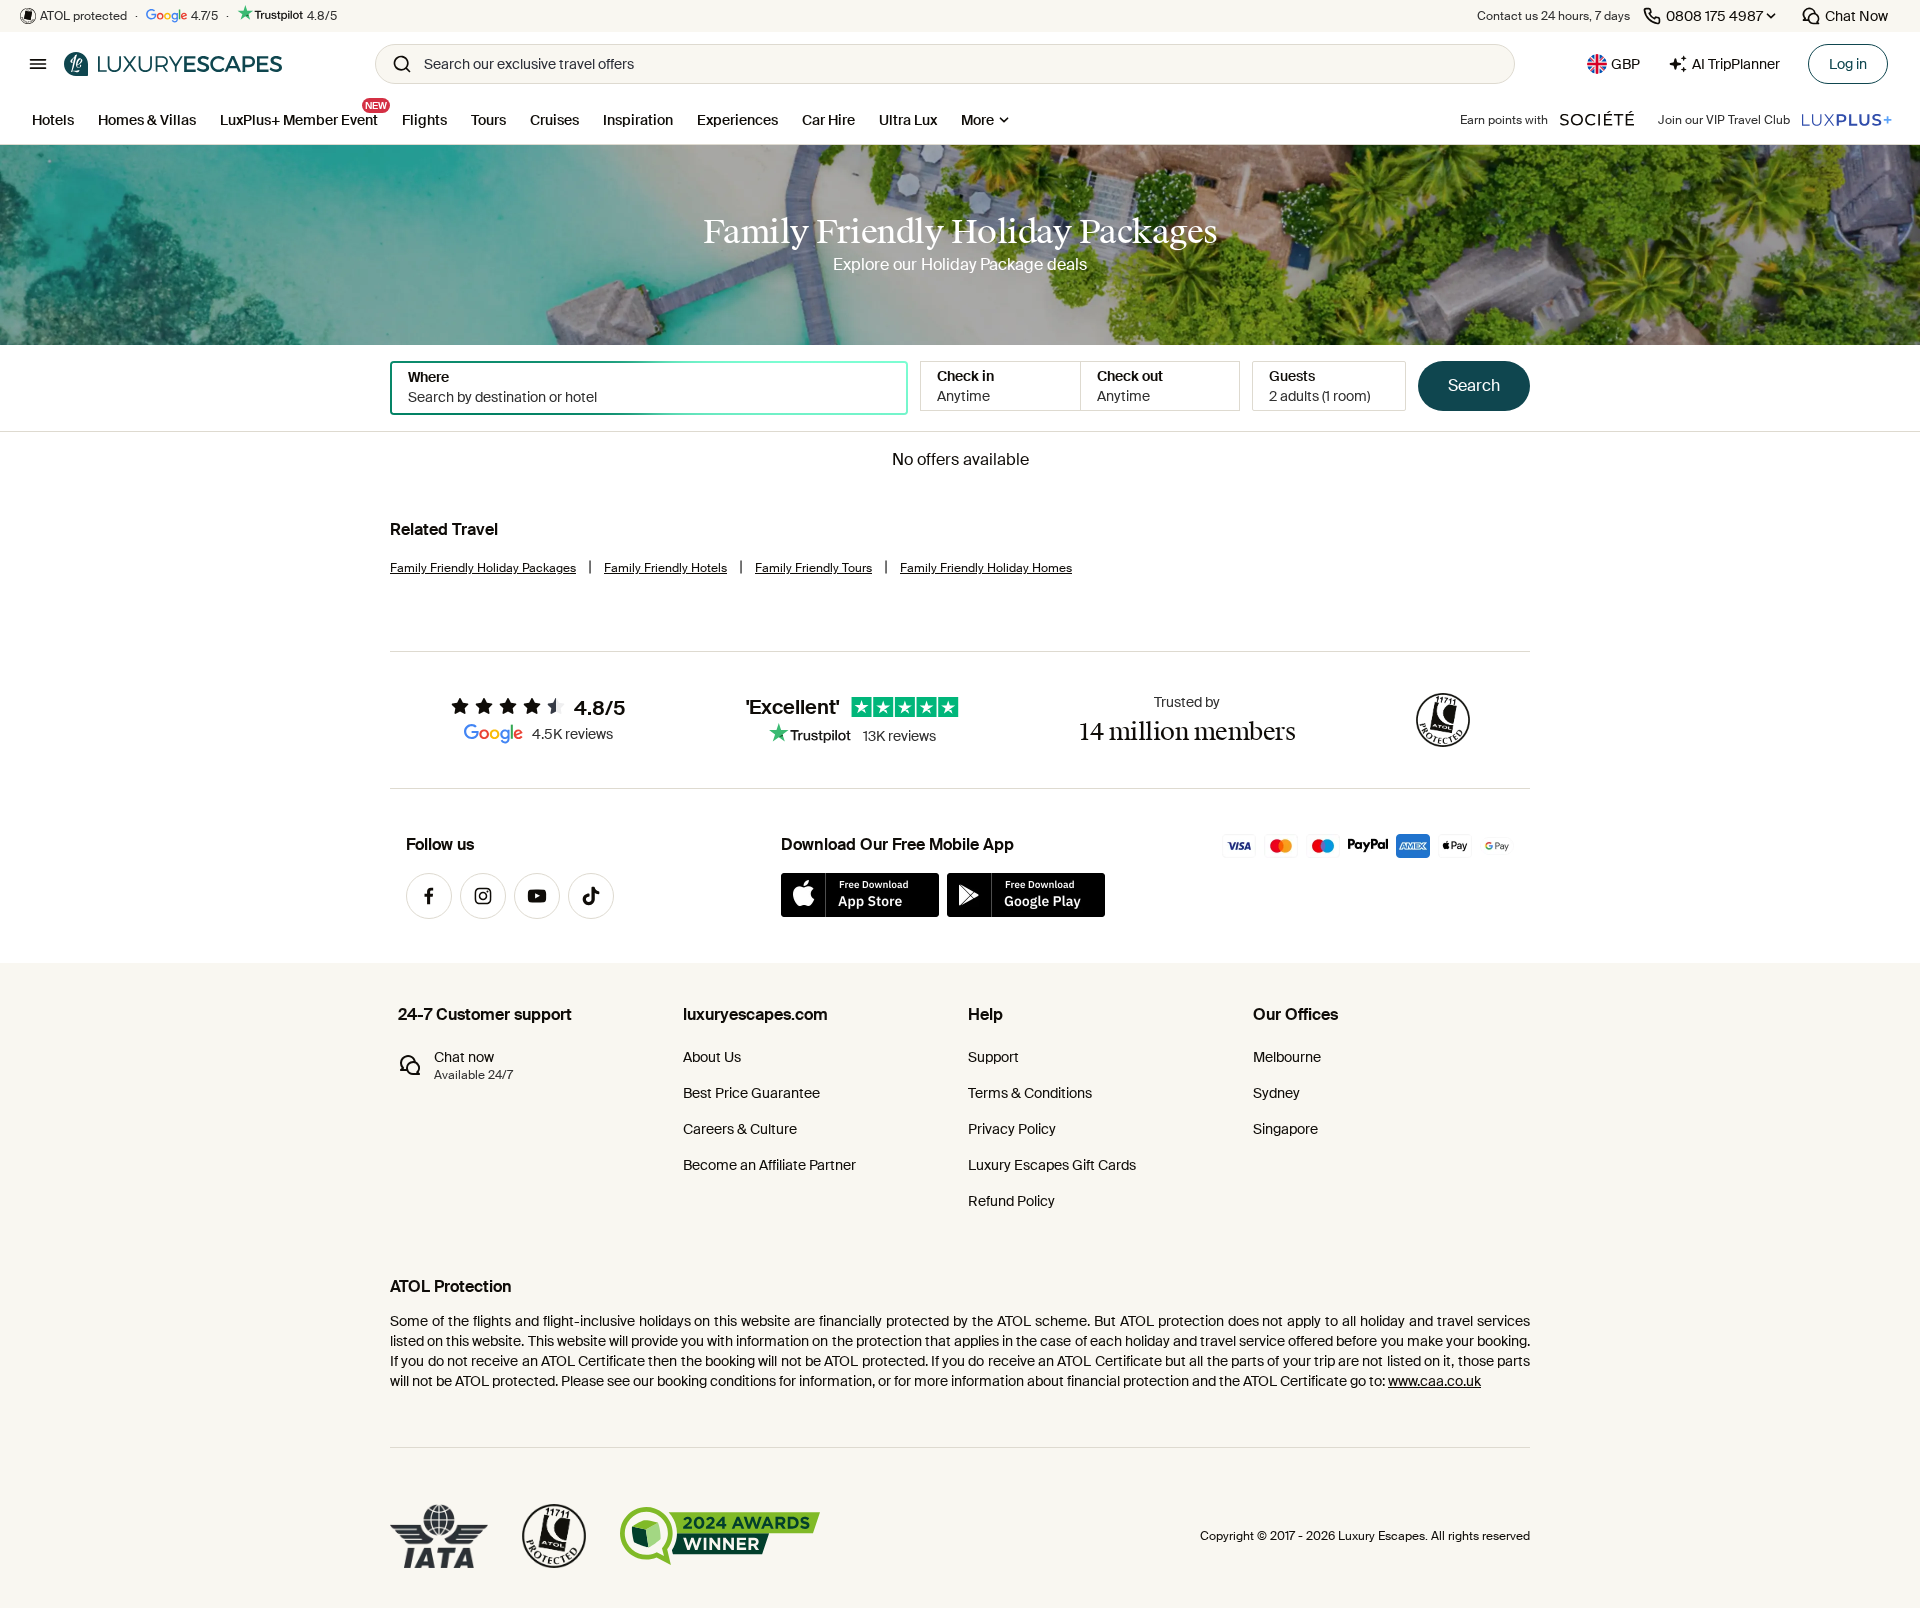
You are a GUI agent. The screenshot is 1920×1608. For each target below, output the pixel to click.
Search (1474, 385)
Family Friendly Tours (813, 568)
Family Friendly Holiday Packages (483, 568)
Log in (1848, 64)
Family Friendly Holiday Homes (986, 568)
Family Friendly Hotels (665, 568)
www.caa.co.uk (1434, 1381)
